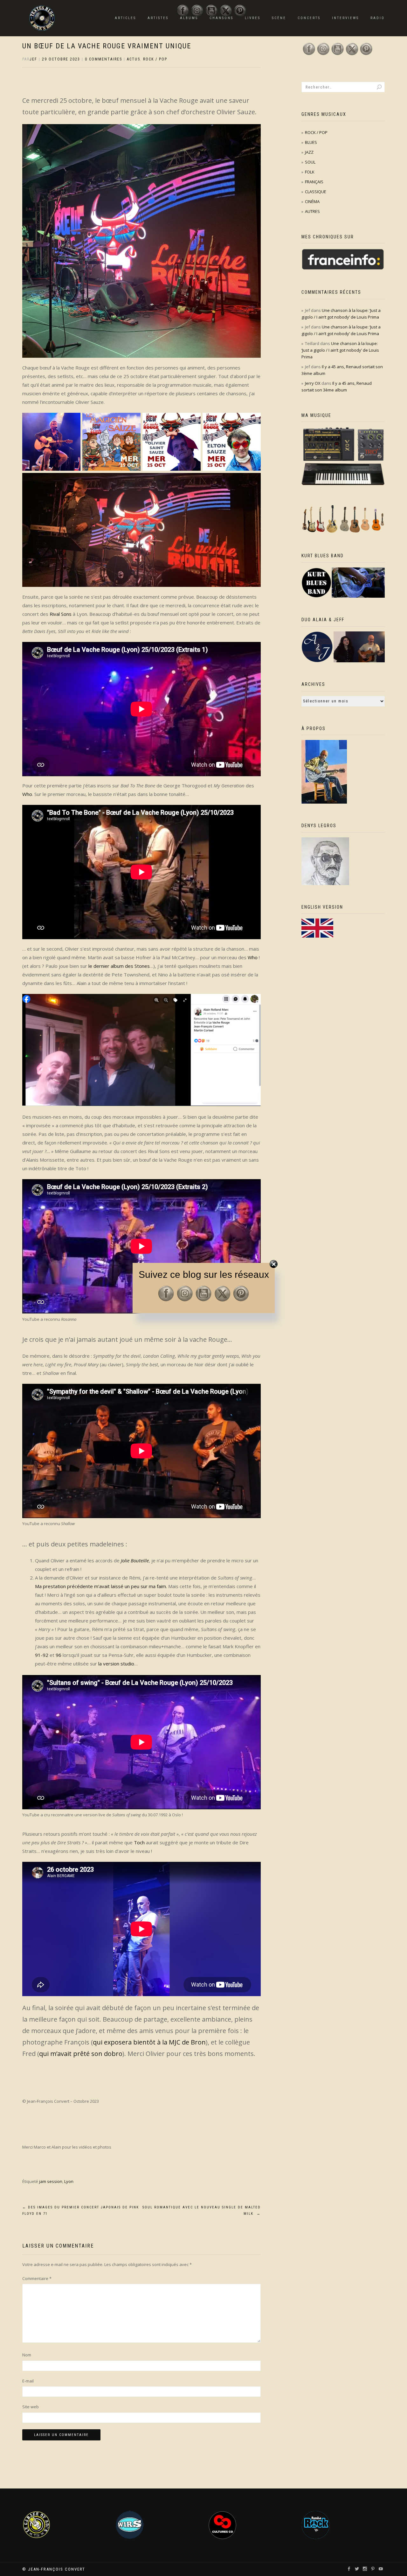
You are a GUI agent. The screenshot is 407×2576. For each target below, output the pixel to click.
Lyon (69, 2181)
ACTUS (134, 59)
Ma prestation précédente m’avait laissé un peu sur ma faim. (101, 1586)
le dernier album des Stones (119, 966)
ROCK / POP (155, 59)
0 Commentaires (103, 59)
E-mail (28, 2381)
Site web (31, 2407)
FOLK (310, 172)
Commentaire (37, 2278)
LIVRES (253, 18)
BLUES (311, 142)
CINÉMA (312, 201)
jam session (51, 2181)
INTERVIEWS (345, 18)
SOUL (310, 162)
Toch (139, 1842)
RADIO (378, 18)
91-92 (42, 1655)
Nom (27, 2355)
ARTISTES (158, 18)
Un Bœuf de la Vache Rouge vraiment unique (107, 46)
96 (59, 1655)
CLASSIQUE (316, 192)
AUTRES (312, 211)
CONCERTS (309, 18)
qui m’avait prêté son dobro (81, 2054)
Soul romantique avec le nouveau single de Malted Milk (202, 2210)
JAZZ (309, 152)
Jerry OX (313, 383)
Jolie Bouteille (135, 1560)
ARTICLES (125, 18)
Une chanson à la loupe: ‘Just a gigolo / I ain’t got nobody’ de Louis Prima (340, 350)
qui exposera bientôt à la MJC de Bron (149, 2042)
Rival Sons (61, 614)
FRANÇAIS (314, 182)
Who (27, 794)
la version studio (116, 1664)
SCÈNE (279, 18)
